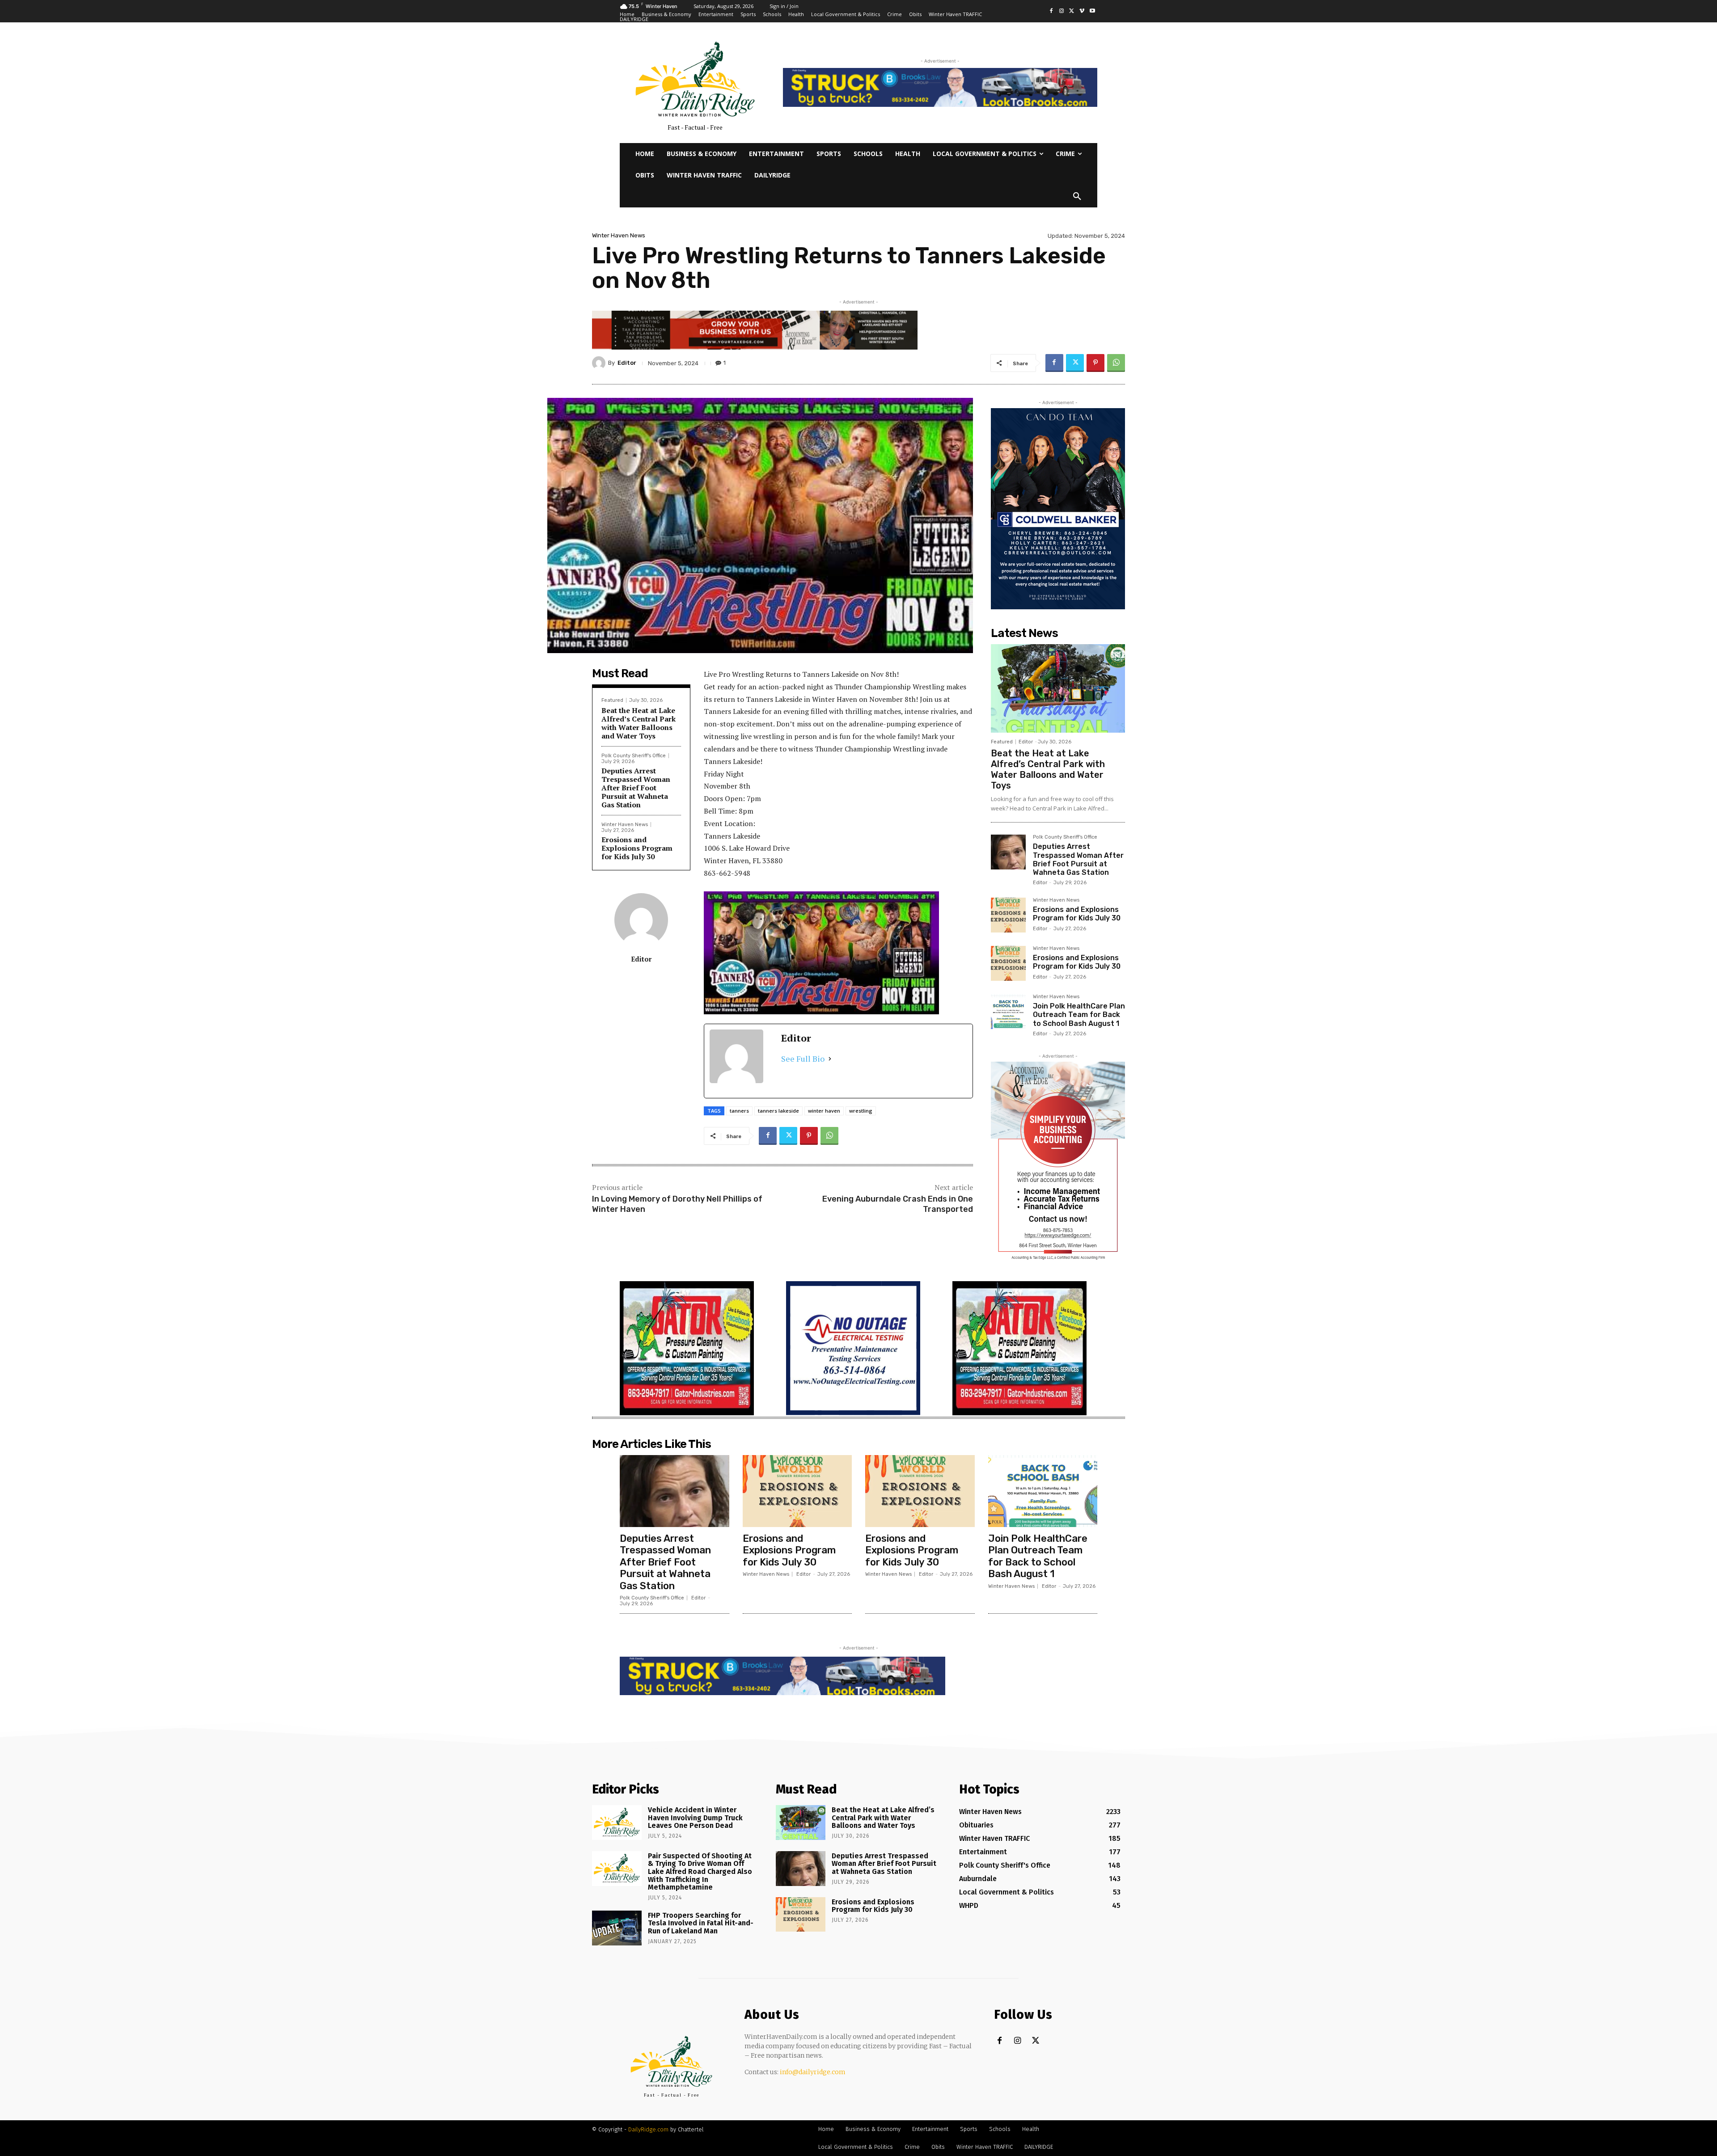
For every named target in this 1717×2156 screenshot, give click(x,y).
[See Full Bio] (830, 1059)
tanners (739, 1111)
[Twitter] (1072, 11)
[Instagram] (1062, 11)
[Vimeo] (1082, 11)
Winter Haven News (619, 235)
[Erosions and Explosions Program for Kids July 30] (1008, 915)
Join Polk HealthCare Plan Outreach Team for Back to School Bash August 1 (1079, 1015)
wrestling (861, 1111)
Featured (612, 700)
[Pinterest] (1095, 363)
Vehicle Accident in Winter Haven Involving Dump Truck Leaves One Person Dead (695, 1818)
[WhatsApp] (1116, 363)
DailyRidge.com (648, 2129)
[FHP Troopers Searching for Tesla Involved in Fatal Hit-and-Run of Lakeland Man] (617, 1928)
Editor (627, 363)
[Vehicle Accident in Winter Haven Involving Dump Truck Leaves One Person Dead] (617, 1823)
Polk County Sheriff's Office (634, 756)
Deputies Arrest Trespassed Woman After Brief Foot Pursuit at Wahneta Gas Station (636, 788)
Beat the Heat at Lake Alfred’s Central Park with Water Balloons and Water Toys (639, 723)
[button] (1077, 197)
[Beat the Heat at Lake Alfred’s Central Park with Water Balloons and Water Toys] (1058, 688)
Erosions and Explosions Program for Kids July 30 (637, 848)
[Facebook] (1051, 11)
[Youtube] (1092, 11)
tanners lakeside (778, 1111)
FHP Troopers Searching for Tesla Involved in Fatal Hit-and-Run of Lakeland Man (701, 1923)
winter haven (824, 1111)
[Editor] (600, 363)
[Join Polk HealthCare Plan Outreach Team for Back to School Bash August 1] (1008, 1012)
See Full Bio (803, 1059)
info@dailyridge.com (813, 2072)
